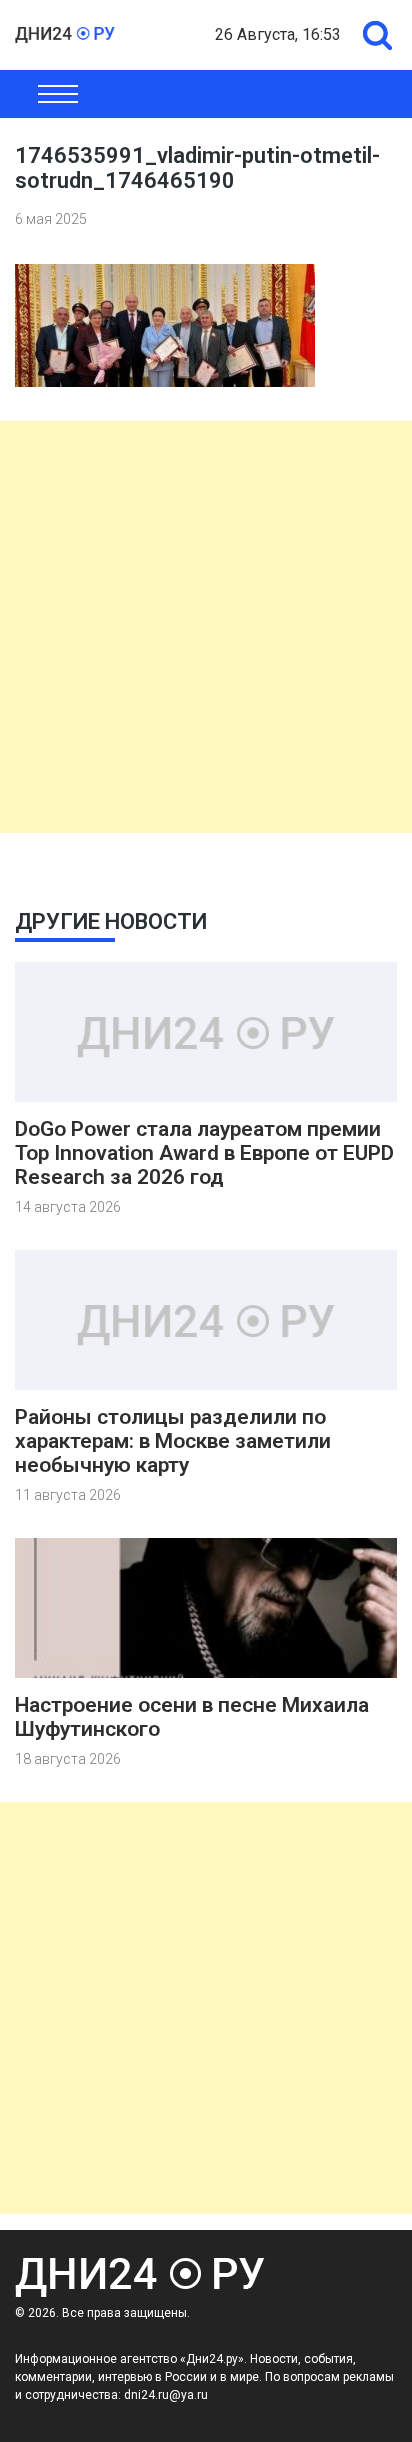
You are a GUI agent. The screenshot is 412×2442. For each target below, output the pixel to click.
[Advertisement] (206, 627)
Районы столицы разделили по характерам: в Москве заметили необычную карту (173, 1441)
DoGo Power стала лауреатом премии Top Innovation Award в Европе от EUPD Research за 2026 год (204, 1153)
